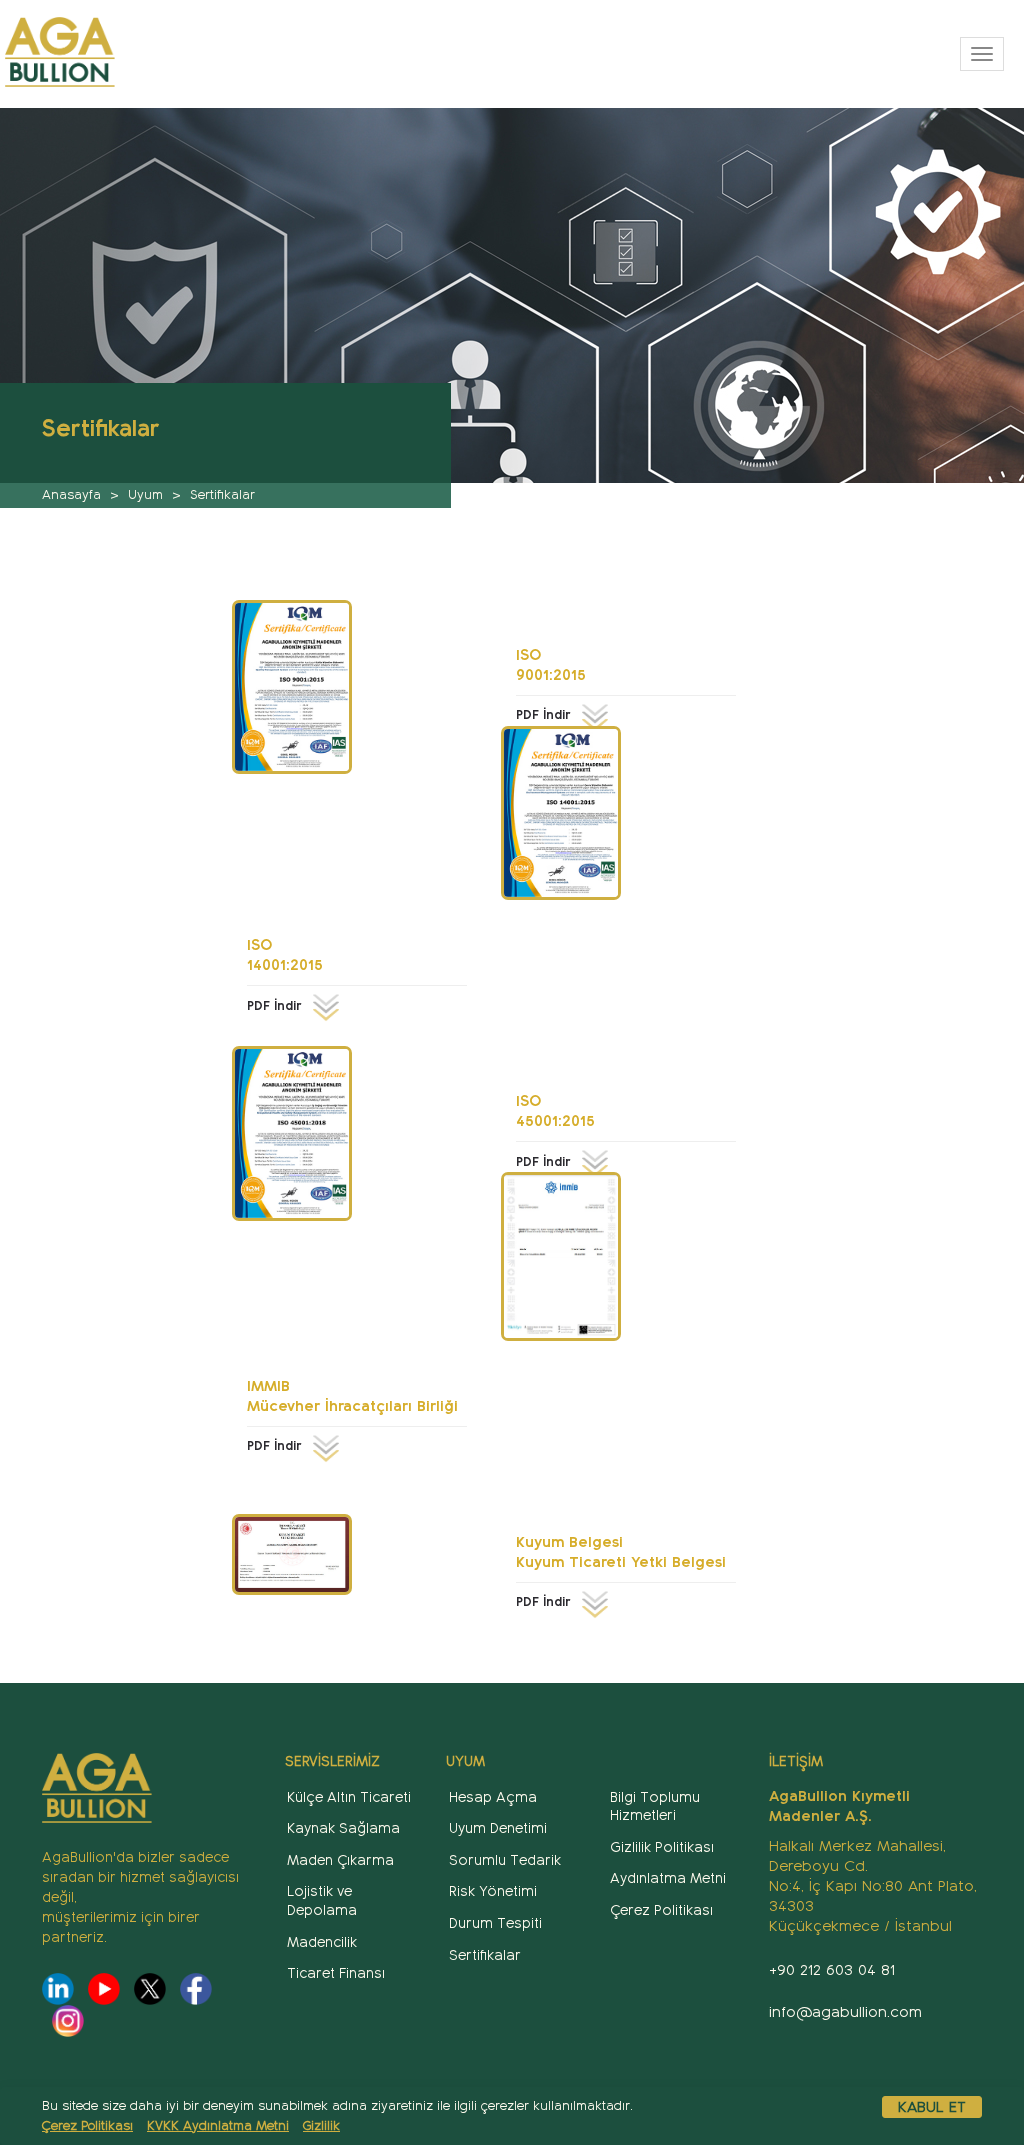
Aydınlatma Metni (668, 1878)
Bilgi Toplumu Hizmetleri (655, 1807)
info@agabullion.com (845, 2012)
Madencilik (322, 1942)
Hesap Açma (493, 1797)
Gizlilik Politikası (662, 1847)
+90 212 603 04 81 (832, 1970)
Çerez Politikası (87, 2126)
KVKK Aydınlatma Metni (218, 2126)
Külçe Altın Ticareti (349, 1797)
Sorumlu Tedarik (505, 1860)
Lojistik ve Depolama (322, 1901)
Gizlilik (321, 2126)
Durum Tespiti (495, 1923)
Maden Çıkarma (340, 1860)
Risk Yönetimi (493, 1891)
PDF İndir (545, 715)
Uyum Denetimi (498, 1828)
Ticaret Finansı (336, 1973)
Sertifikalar (485, 1955)
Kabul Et (932, 2107)
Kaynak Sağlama (343, 1828)
